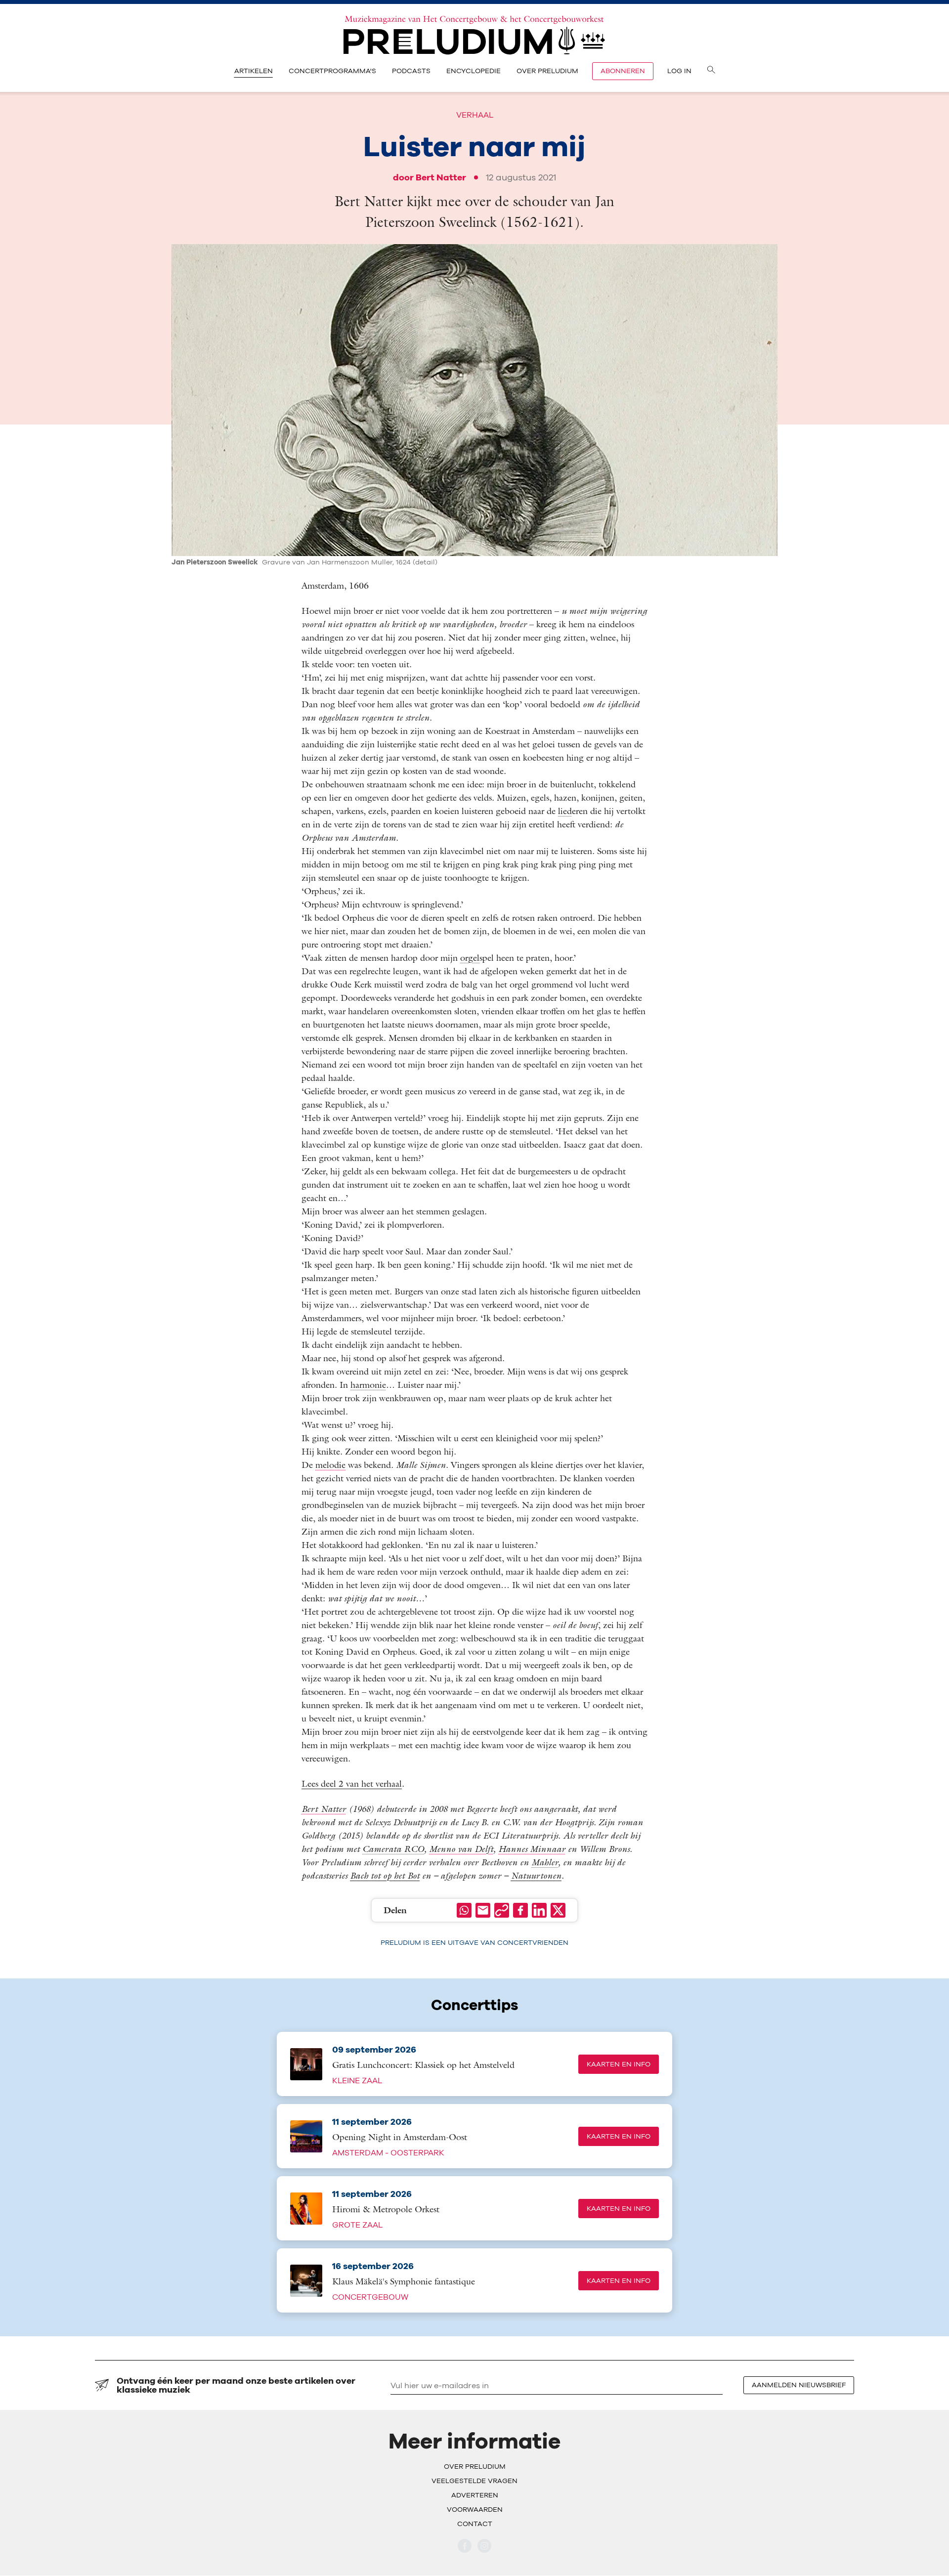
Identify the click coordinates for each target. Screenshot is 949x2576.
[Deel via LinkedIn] (539, 1910)
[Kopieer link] (502, 1910)
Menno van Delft (461, 1849)
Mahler (545, 1862)
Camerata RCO (393, 1849)
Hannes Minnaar (532, 1849)
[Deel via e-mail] (483, 1910)
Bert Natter (441, 177)
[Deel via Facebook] (520, 1910)
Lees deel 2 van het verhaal (352, 1783)
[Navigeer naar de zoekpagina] (711, 71)
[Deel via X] (558, 1910)
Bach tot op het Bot (385, 1875)
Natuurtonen (536, 1875)
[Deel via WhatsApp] (464, 1910)
